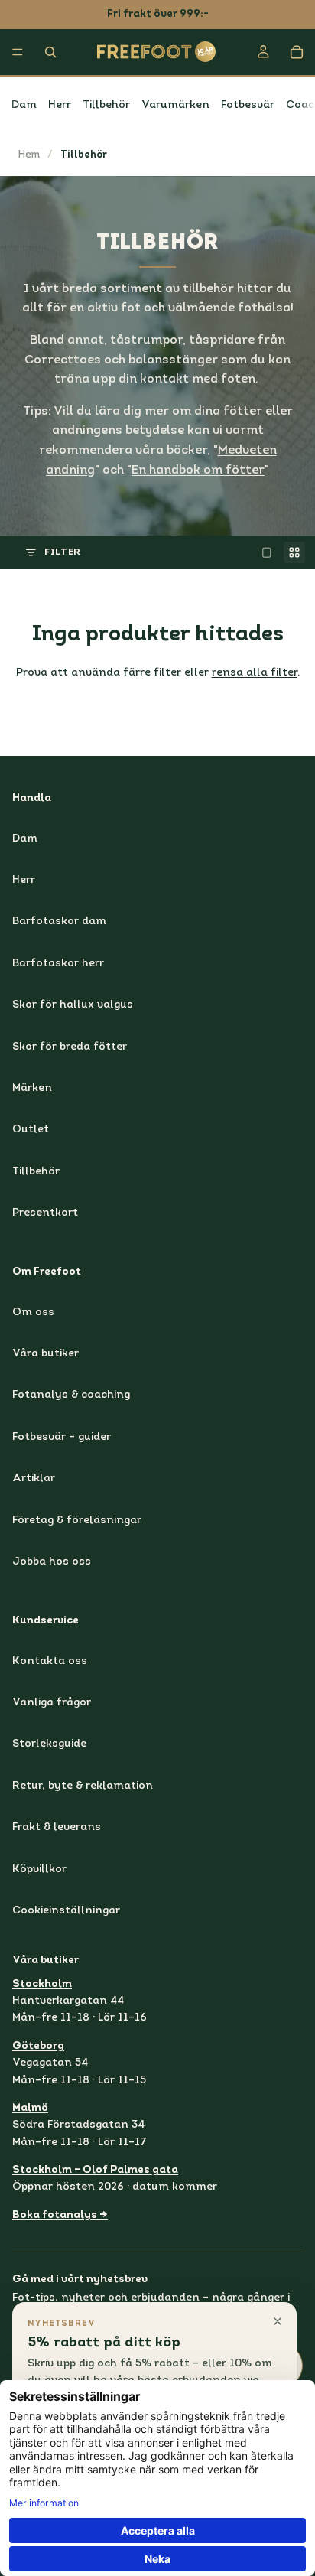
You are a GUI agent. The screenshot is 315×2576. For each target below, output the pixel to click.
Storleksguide (49, 1744)
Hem (29, 155)
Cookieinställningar (66, 1911)
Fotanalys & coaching (71, 1395)
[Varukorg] (297, 52)
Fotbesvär (248, 105)
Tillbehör (106, 105)
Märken (32, 1088)
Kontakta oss (50, 1661)
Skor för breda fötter (70, 1046)
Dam (24, 105)
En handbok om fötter (198, 471)
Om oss (33, 1312)
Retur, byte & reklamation (83, 1785)
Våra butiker (45, 1354)
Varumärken (175, 105)
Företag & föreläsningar (77, 1520)
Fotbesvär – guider (62, 1436)
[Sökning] (50, 52)
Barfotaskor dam (59, 922)
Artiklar (34, 1479)
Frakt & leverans (57, 1827)
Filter (63, 552)
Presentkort (45, 1213)
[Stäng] (278, 2321)
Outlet (31, 1130)
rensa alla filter (255, 673)
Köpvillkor (39, 1869)
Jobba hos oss (52, 1562)
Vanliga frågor (52, 1703)
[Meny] (18, 52)
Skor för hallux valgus (73, 1005)
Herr (60, 105)
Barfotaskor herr (58, 963)
